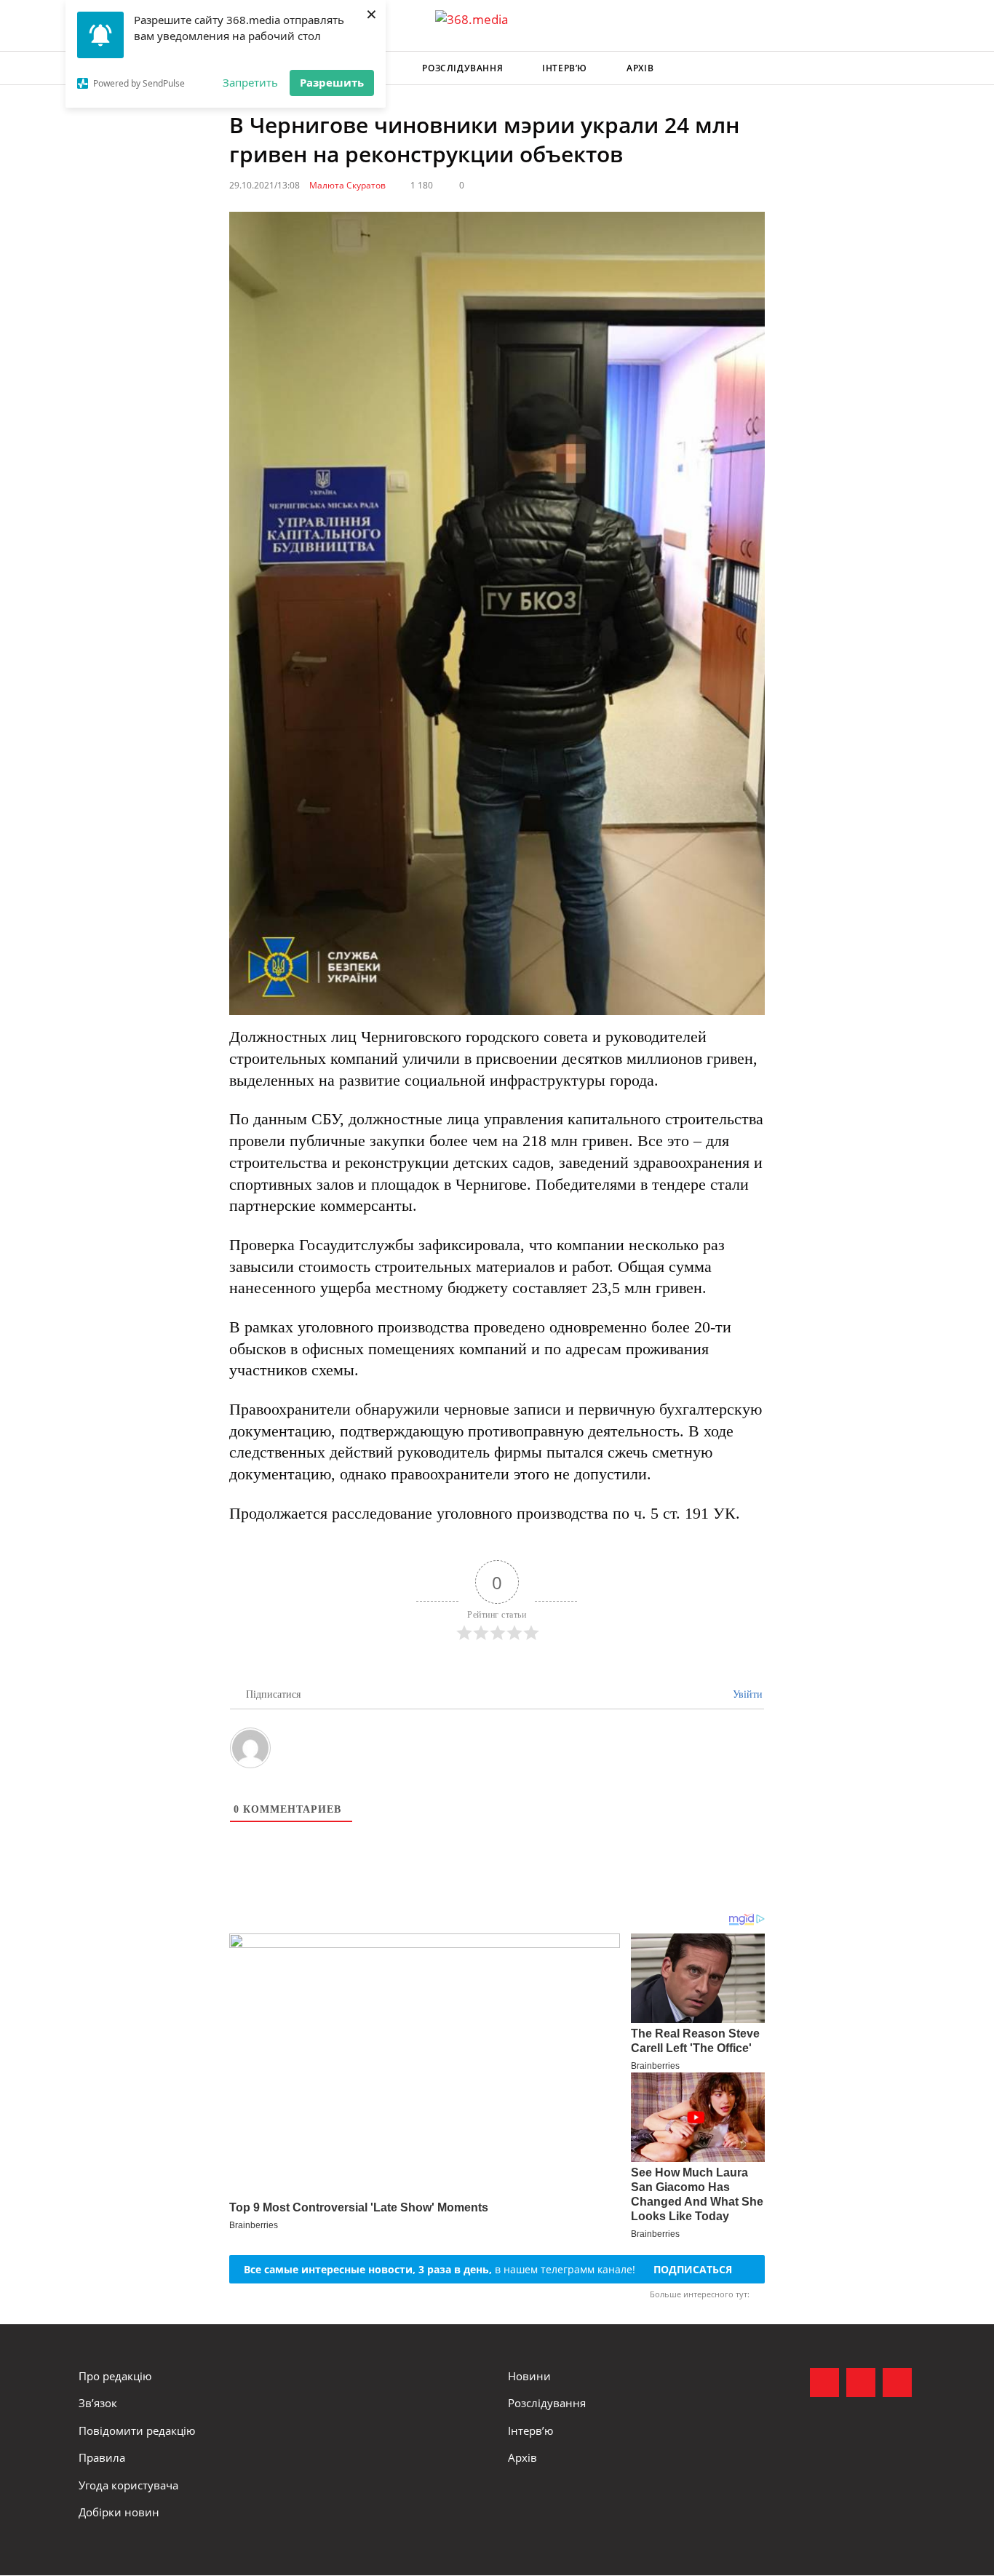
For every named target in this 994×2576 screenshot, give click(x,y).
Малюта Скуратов (347, 185)
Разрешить (332, 82)
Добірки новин (119, 2512)
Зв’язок (98, 2403)
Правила (102, 2457)
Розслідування (462, 68)
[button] (902, 68)
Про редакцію (115, 2376)
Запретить (250, 82)
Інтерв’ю (565, 68)
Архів (640, 68)
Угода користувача (128, 2485)
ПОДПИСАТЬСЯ (693, 2269)
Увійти (746, 1694)
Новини (529, 2376)
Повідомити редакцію (137, 2430)
